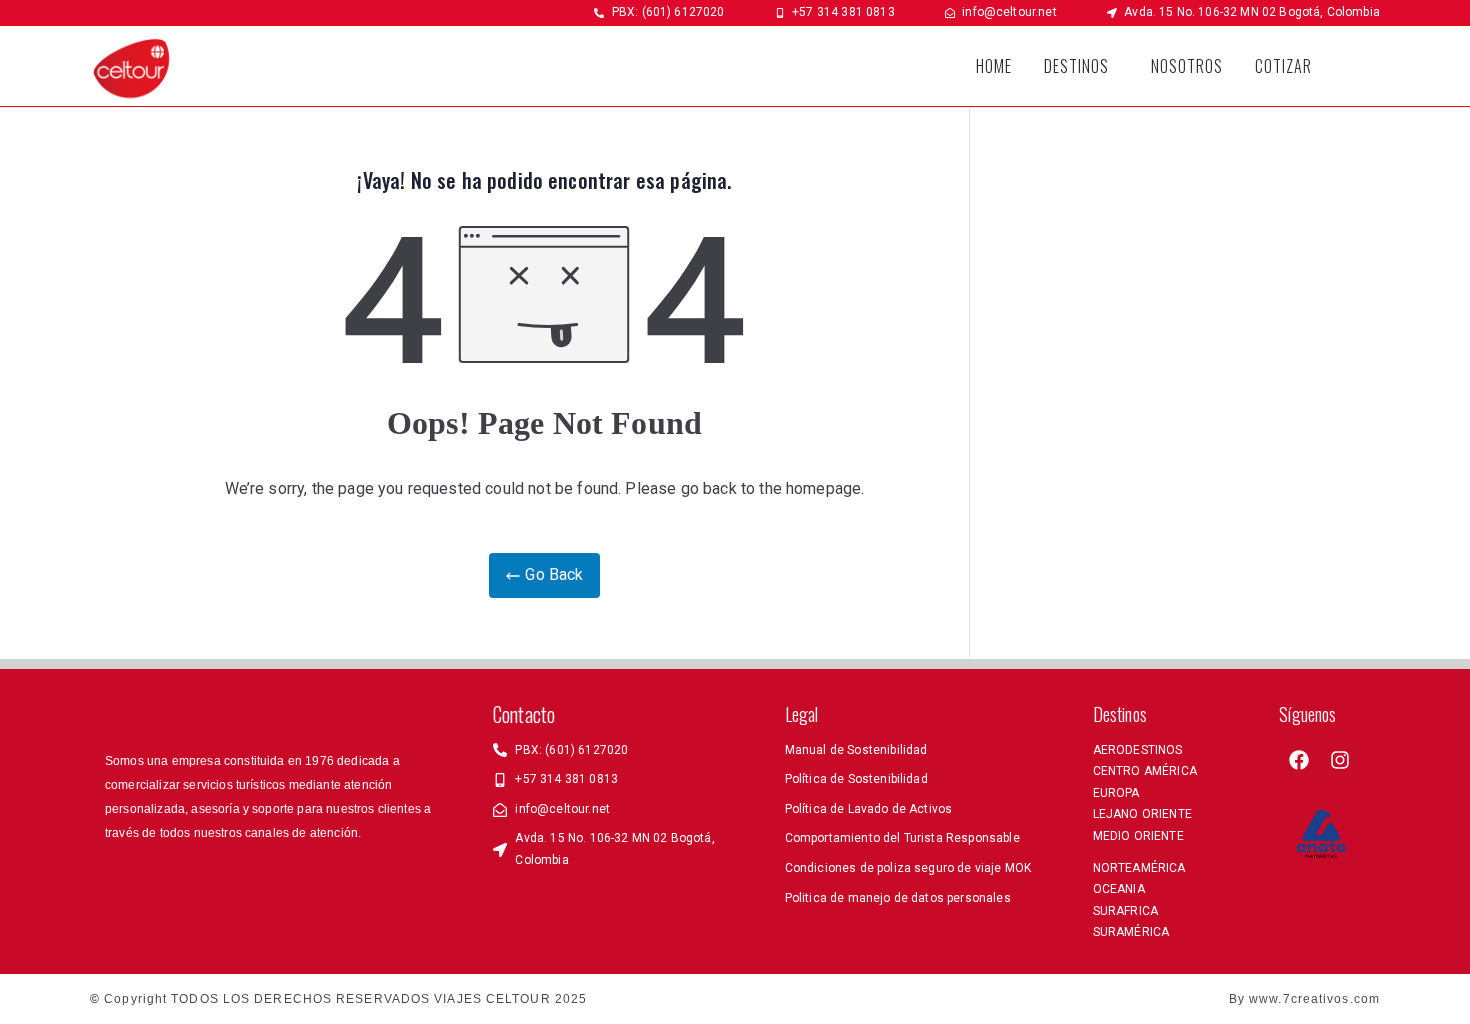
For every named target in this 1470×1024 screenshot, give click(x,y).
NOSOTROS (1187, 66)
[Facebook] (1299, 760)
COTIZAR (1283, 66)
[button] (1081, 66)
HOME (994, 66)
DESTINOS (1076, 66)
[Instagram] (1340, 760)
